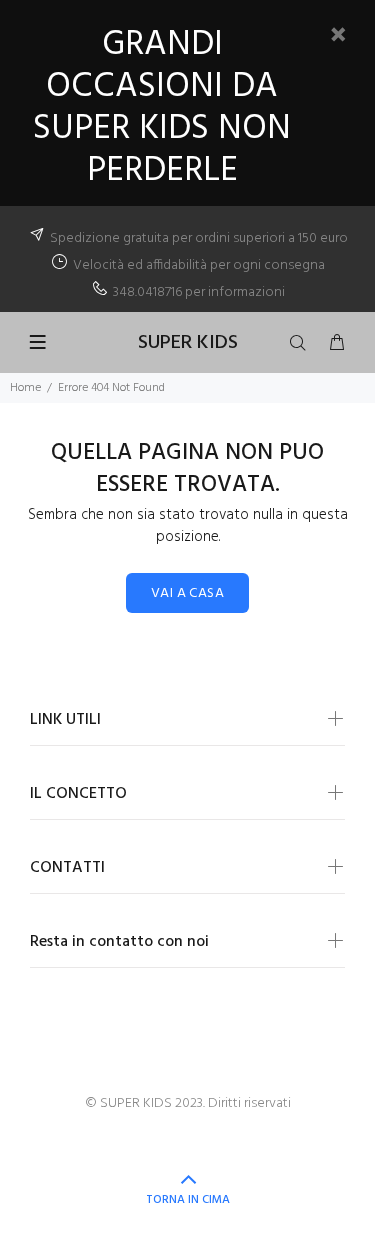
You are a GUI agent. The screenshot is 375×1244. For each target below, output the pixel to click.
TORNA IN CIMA (188, 1200)
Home (25, 388)
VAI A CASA (187, 593)
